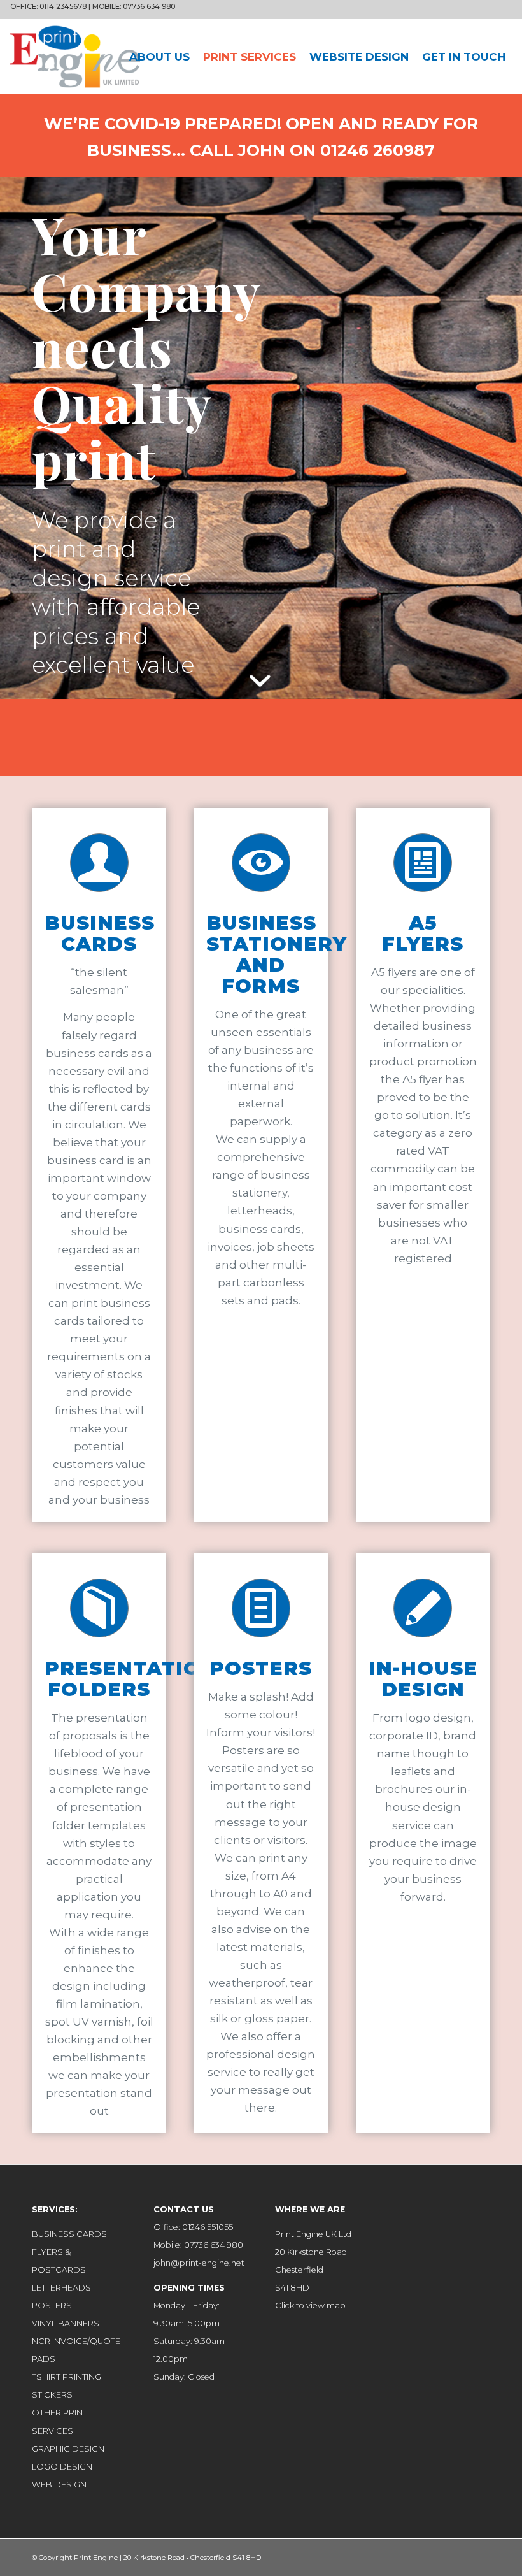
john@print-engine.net (199, 2263)
